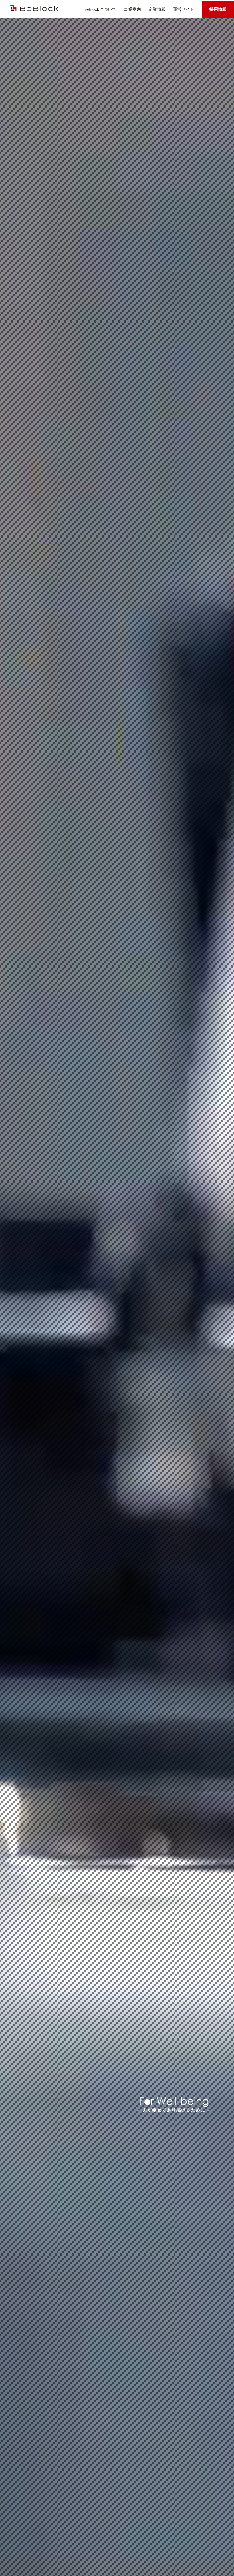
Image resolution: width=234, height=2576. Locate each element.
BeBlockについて (100, 9)
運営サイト (184, 9)
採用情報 (218, 9)
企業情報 (157, 9)
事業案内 (132, 9)
